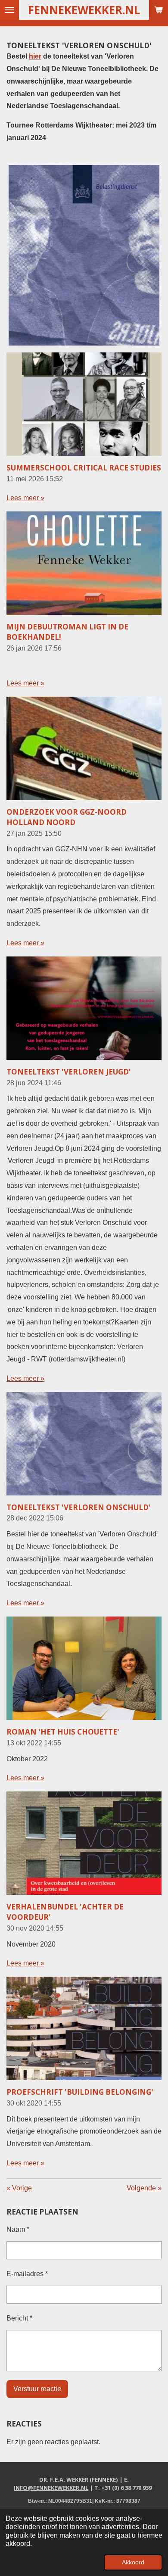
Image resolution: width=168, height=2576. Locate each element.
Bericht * (19, 2318)
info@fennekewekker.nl (51, 2488)
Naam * (18, 2229)
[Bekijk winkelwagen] (159, 10)
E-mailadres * (27, 2274)
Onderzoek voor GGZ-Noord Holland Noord (67, 817)
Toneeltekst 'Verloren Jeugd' (69, 1072)
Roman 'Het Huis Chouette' (63, 1732)
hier (35, 56)
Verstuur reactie (37, 2389)
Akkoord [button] (133, 2562)
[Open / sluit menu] (9, 10)
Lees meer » (25, 498)
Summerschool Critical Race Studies (84, 468)
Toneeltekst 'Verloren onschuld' (79, 1507)
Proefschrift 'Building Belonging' (80, 2092)
